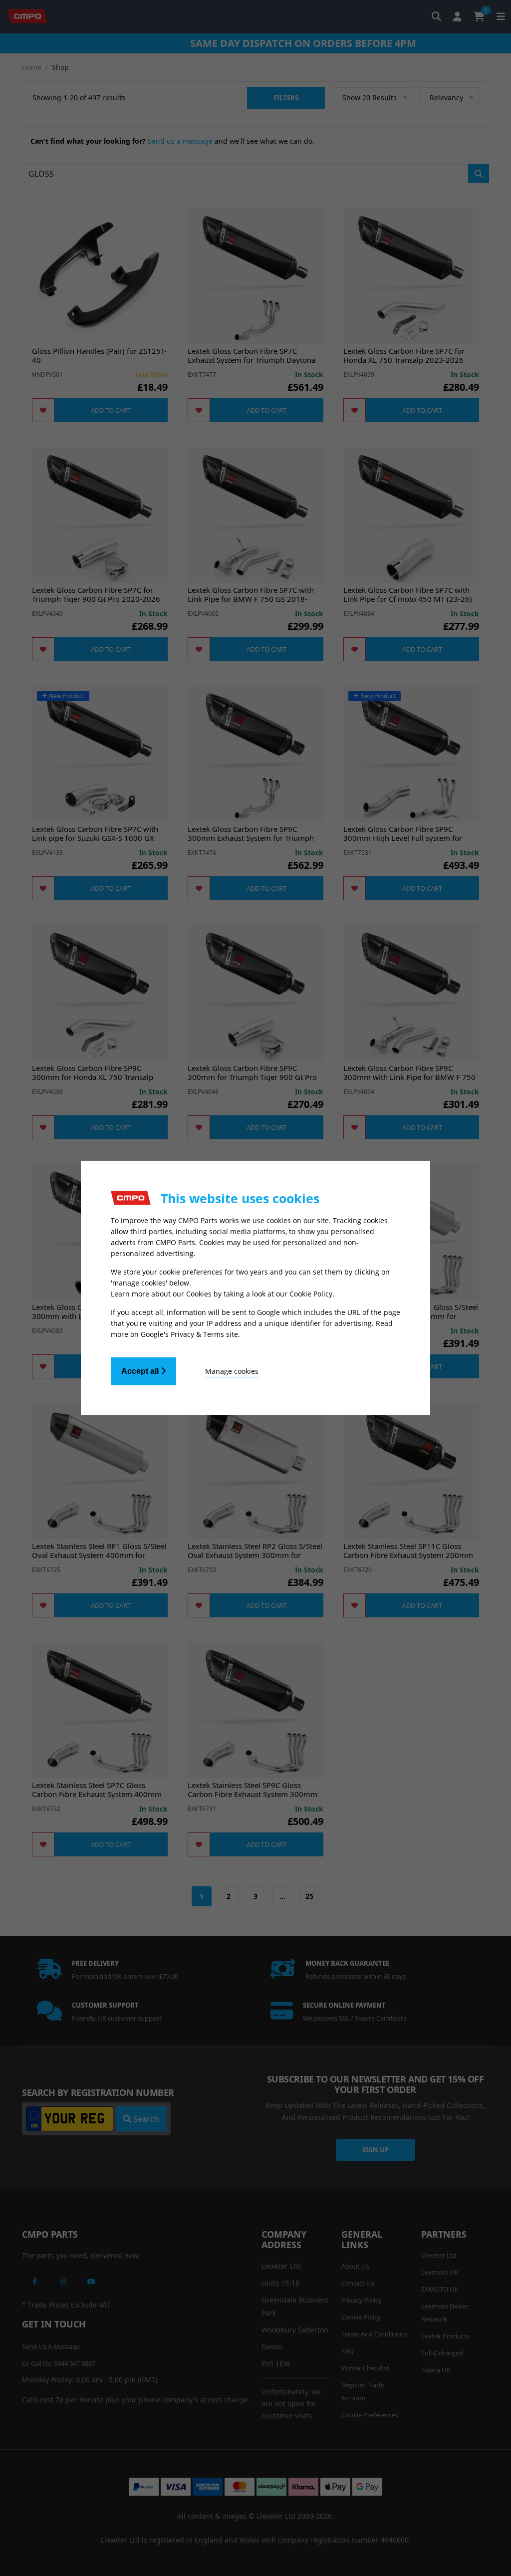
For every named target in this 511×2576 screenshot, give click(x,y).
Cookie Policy (311, 1294)
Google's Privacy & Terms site (189, 1334)
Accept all (141, 1371)
